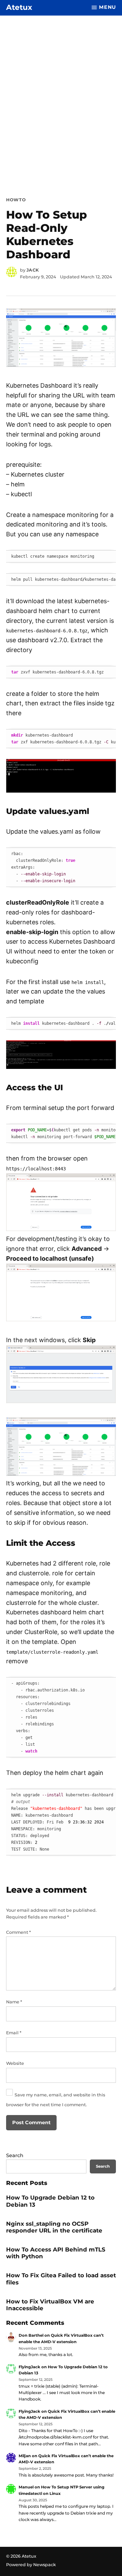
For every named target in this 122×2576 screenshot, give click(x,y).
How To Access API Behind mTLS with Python (56, 2253)
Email (14, 2033)
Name (14, 2002)
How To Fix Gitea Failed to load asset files (61, 2279)
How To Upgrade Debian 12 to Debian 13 (50, 2201)
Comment (18, 1932)
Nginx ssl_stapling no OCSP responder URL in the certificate (54, 2227)
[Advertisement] (61, 95)
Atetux (19, 7)
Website (15, 2063)
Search (15, 2155)
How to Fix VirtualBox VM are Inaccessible (50, 2305)
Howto (16, 200)
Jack (33, 270)
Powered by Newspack (31, 2565)
